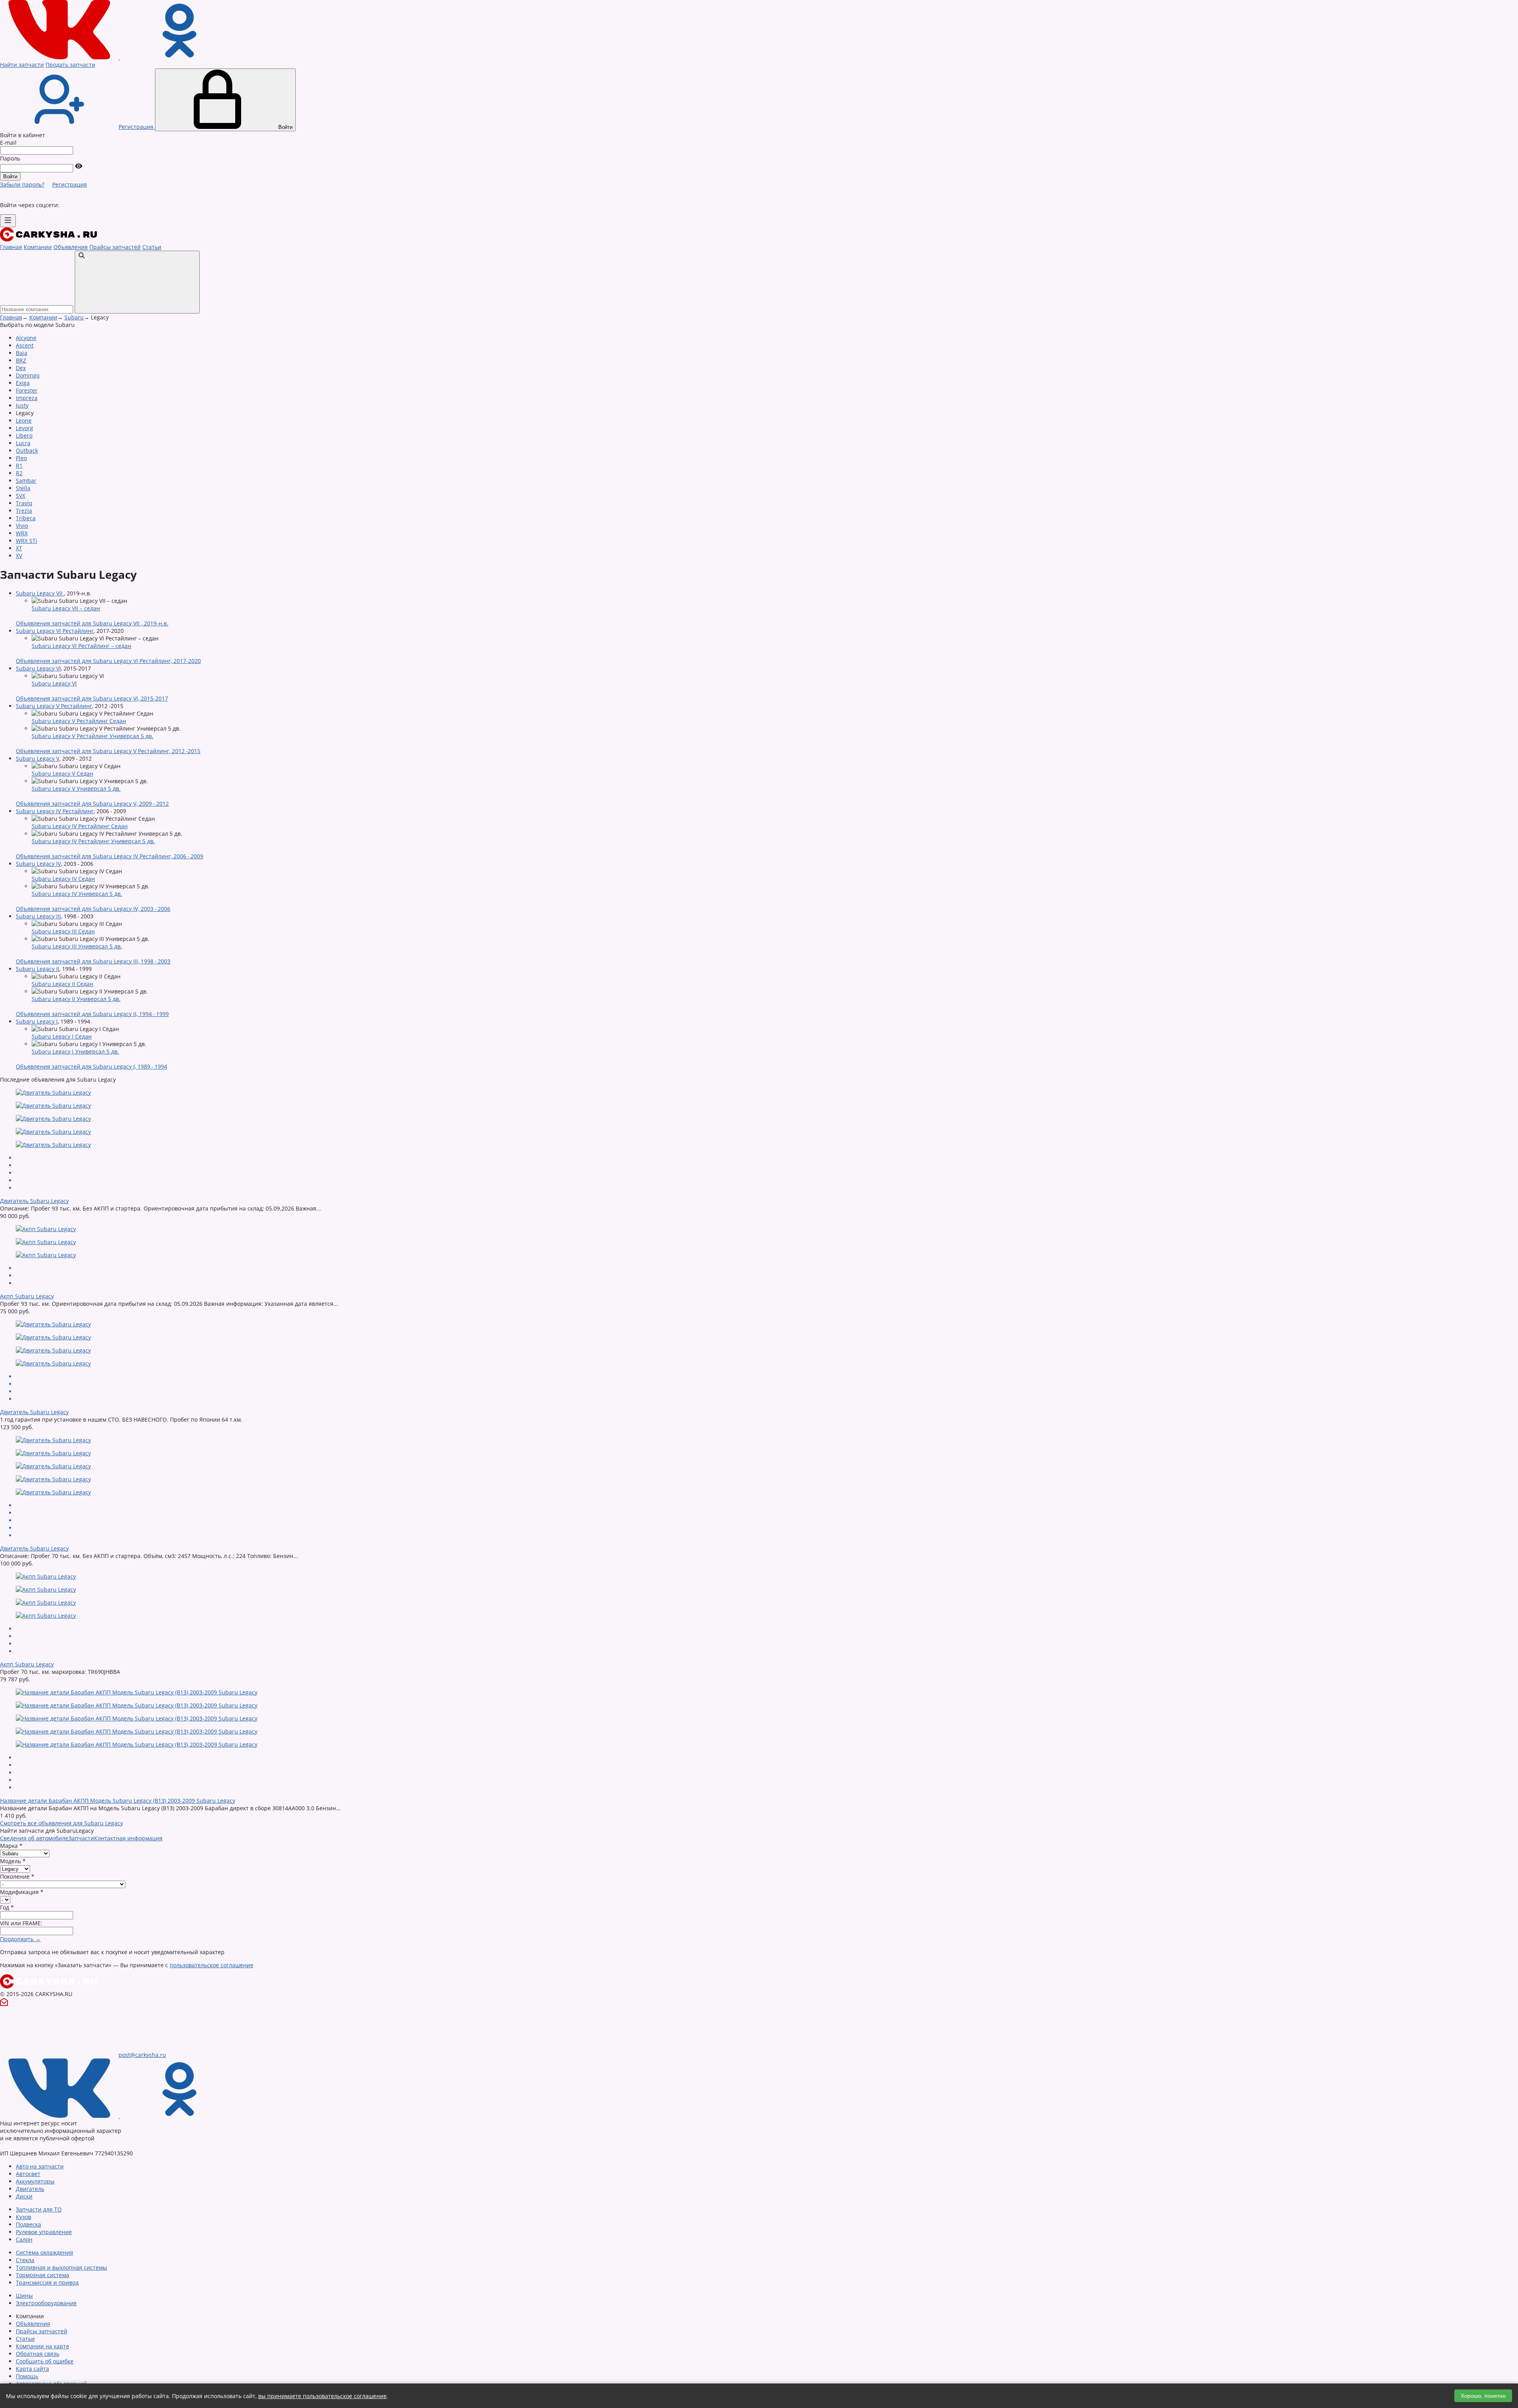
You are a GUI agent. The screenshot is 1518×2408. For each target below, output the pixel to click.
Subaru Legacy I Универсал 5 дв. (75, 1051)
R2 (19, 473)
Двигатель (30, 2189)
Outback (27, 450)
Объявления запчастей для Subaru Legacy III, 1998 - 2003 (93, 961)
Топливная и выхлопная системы (61, 2267)
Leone (24, 420)
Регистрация (70, 184)
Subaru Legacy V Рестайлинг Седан (79, 721)
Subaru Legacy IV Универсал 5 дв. (77, 894)
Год (7, 1907)
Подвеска (28, 2224)
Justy (22, 405)
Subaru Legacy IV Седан (63, 879)
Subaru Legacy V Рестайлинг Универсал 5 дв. (93, 736)
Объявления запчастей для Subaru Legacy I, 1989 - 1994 (92, 1066)
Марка (11, 1846)
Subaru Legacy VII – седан (66, 608)
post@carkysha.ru (142, 2055)
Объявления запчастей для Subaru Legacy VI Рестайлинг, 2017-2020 (108, 661)
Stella (23, 488)
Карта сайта (32, 2369)
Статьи (152, 247)
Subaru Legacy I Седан (62, 1036)
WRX (22, 533)
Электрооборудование (46, 2303)
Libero (24, 435)
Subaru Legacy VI (54, 683)
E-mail (8, 143)
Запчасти (81, 1838)
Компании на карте (42, 2346)
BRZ (21, 360)
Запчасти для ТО (39, 2209)
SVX (21, 496)
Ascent (25, 345)
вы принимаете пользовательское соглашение (322, 2396)
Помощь (27, 2376)
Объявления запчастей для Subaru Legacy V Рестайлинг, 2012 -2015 (108, 751)
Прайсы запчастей (115, 247)
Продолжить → (20, 1939)
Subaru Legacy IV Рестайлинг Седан (80, 826)
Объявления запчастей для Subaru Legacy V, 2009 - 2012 (92, 804)
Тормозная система (42, 2275)
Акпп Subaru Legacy (27, 1296)
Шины (24, 2296)
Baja (22, 353)
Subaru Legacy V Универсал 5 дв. (76, 789)
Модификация (22, 1892)
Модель (13, 1861)
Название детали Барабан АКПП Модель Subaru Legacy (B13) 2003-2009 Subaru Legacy (118, 1801)
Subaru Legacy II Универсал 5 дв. (76, 999)
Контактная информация (128, 1838)
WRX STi (26, 541)
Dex (21, 368)
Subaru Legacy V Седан (62, 773)
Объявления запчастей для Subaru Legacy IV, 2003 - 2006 (93, 909)
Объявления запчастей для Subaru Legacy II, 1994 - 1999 (92, 1014)
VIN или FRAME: (21, 1923)
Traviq (24, 503)
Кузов (24, 2217)
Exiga (23, 383)
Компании (38, 247)
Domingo (28, 375)
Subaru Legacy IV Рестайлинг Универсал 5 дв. (93, 841)
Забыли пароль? (22, 184)
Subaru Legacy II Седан (62, 984)
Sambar (26, 481)
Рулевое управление (44, 2232)
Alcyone (26, 338)
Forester (27, 390)
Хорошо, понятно (1483, 2396)
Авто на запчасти (40, 2166)
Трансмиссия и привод (47, 2282)
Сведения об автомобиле (34, 1838)
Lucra (23, 443)
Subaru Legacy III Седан (63, 931)
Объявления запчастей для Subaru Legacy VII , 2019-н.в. (92, 623)
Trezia (24, 511)
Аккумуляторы (35, 2181)
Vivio (22, 526)
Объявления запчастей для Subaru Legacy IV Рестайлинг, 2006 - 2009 (110, 856)
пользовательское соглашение (211, 1965)
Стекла (25, 2260)
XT (19, 548)
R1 (19, 466)
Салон (24, 2239)
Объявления (71, 247)
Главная (11, 247)
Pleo (21, 458)
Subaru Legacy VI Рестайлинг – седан (81, 646)
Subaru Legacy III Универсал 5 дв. (77, 946)
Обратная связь (38, 2354)
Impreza (27, 398)
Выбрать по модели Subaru (37, 325)
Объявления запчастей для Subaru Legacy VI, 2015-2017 (92, 698)
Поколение (17, 1876)
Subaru (74, 317)
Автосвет (28, 2174)
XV (19, 556)
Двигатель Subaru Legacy (34, 1201)
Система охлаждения (44, 2252)
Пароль (10, 158)
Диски (24, 2196)
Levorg (25, 428)
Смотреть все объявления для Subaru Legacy (61, 1823)
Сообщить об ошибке (45, 2361)
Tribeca (26, 518)
